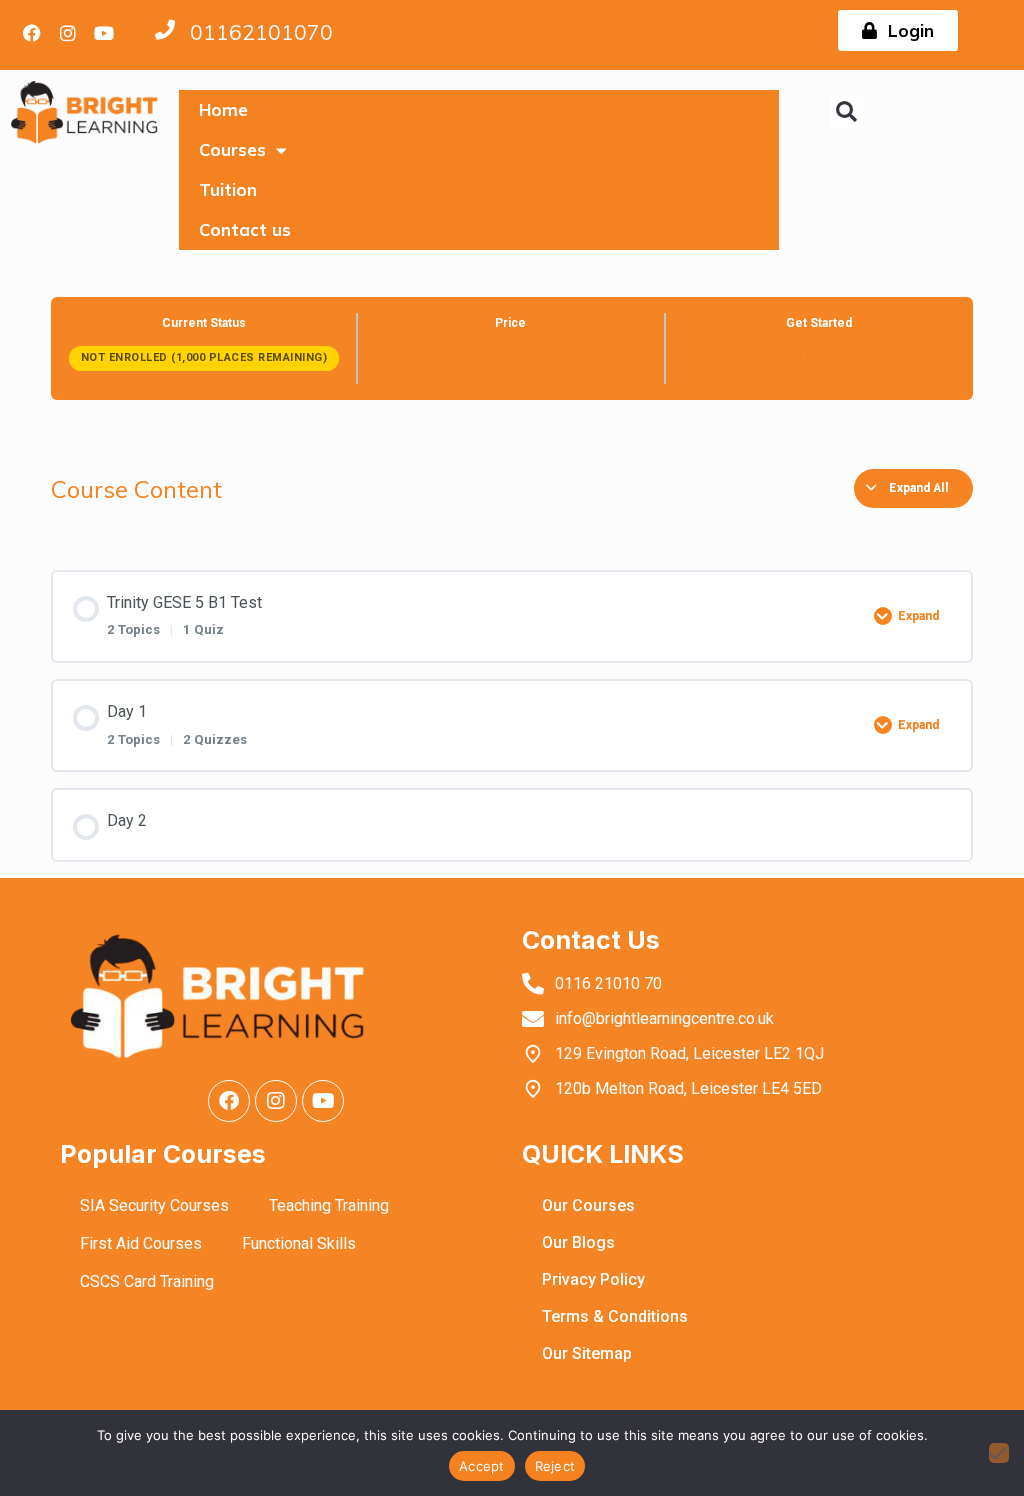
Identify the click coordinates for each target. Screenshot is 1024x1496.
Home (223, 109)
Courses (232, 149)
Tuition (228, 189)
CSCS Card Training (147, 1281)
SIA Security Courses (154, 1205)
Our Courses (588, 1205)
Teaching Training (329, 1205)
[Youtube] (104, 33)
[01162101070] (165, 30)
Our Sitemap (587, 1353)
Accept (482, 1466)
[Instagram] (68, 33)
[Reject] (999, 1453)
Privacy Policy (593, 1279)
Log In (818, 356)
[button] (846, 111)
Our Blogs (578, 1242)
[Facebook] (32, 33)
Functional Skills (299, 1243)
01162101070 (261, 32)
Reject (555, 1466)
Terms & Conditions (615, 1316)
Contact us (245, 229)
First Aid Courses (141, 1243)
